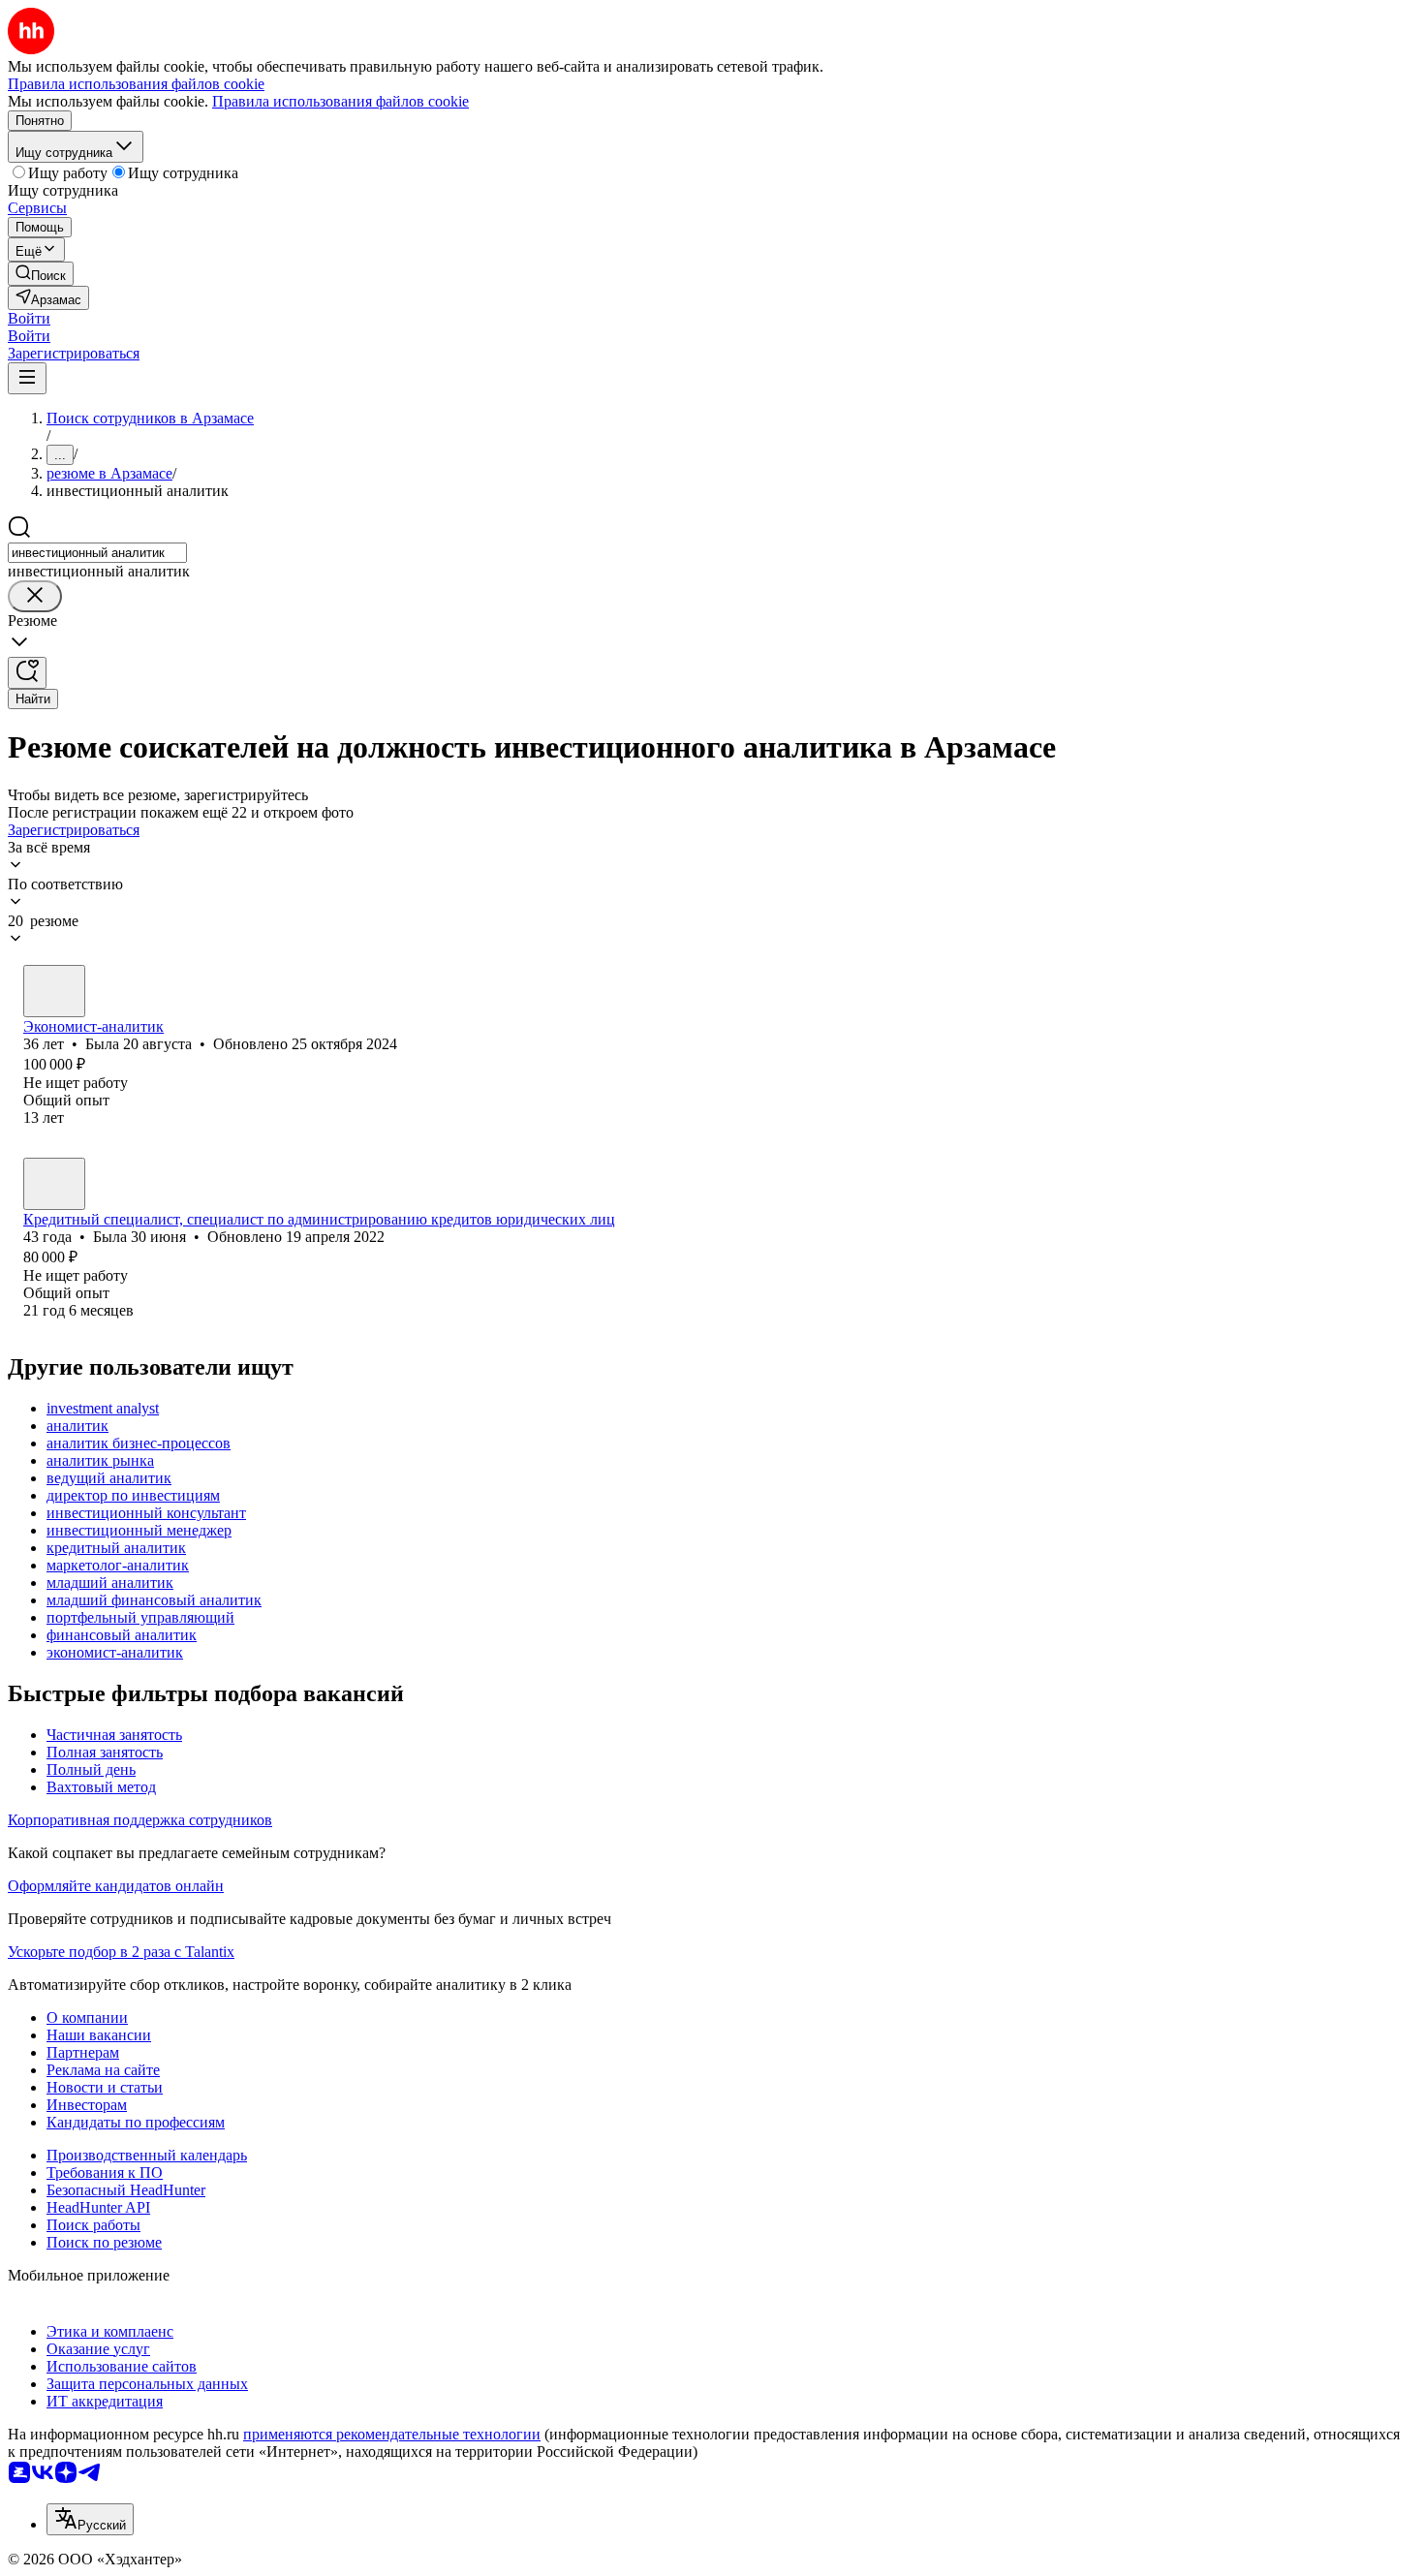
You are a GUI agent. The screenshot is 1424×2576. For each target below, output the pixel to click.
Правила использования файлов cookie (341, 101)
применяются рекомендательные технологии (392, 2434)
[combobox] (97, 553)
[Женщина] (54, 991)
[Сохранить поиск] (27, 673)
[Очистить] (35, 596)
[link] (41, 274)
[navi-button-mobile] (27, 378)
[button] (29, 318)
